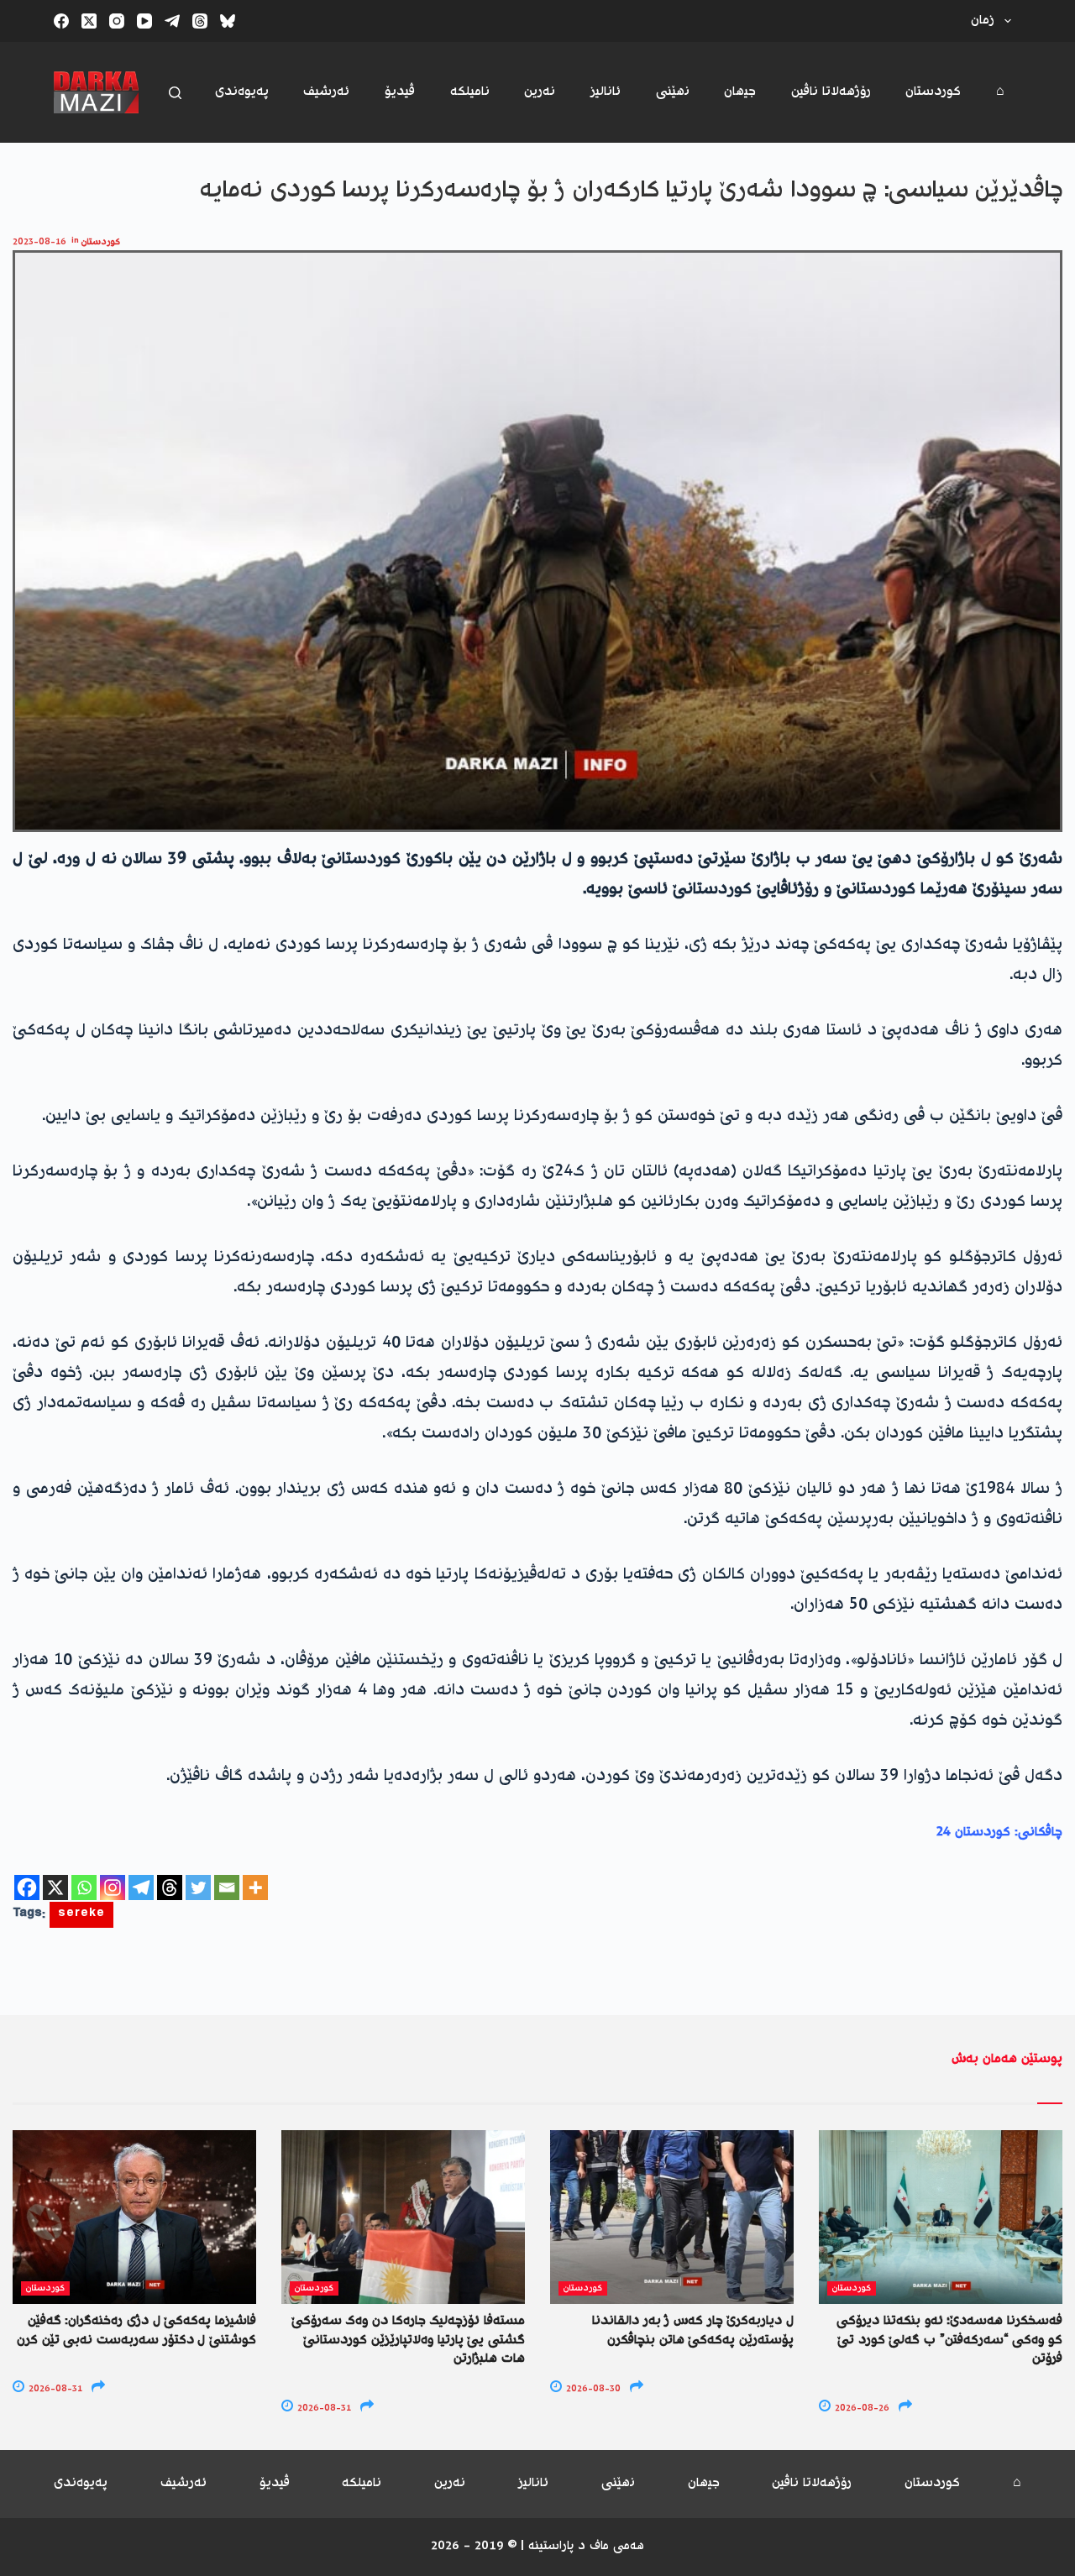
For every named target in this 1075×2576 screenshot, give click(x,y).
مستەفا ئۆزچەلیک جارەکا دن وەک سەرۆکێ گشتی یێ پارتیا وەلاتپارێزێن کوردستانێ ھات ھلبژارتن (408, 2340)
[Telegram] (172, 21)
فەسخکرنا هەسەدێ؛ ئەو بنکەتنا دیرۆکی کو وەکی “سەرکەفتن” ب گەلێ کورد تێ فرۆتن (949, 2340)
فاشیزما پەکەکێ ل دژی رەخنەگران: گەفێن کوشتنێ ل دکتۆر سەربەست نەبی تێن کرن (136, 2330)
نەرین (540, 92)
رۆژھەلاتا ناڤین (831, 92)
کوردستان (933, 92)
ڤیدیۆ (400, 92)
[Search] (175, 93)
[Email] (227, 1887)
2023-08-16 (39, 242)
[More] (255, 1887)
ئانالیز (606, 92)
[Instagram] (117, 21)
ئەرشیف (326, 92)
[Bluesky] (228, 21)
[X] (55, 1887)
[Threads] (200, 21)
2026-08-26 (861, 2408)
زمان (983, 21)
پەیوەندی (242, 92)
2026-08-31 (54, 2389)
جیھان (740, 92)
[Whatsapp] (84, 1887)
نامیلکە (470, 92)
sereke (81, 1915)
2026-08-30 (592, 2389)
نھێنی (673, 92)
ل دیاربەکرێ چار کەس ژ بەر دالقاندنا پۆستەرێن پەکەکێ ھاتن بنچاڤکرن (693, 2330)
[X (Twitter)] (89, 21)
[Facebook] (61, 21)
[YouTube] (144, 21)
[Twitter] (198, 1887)
